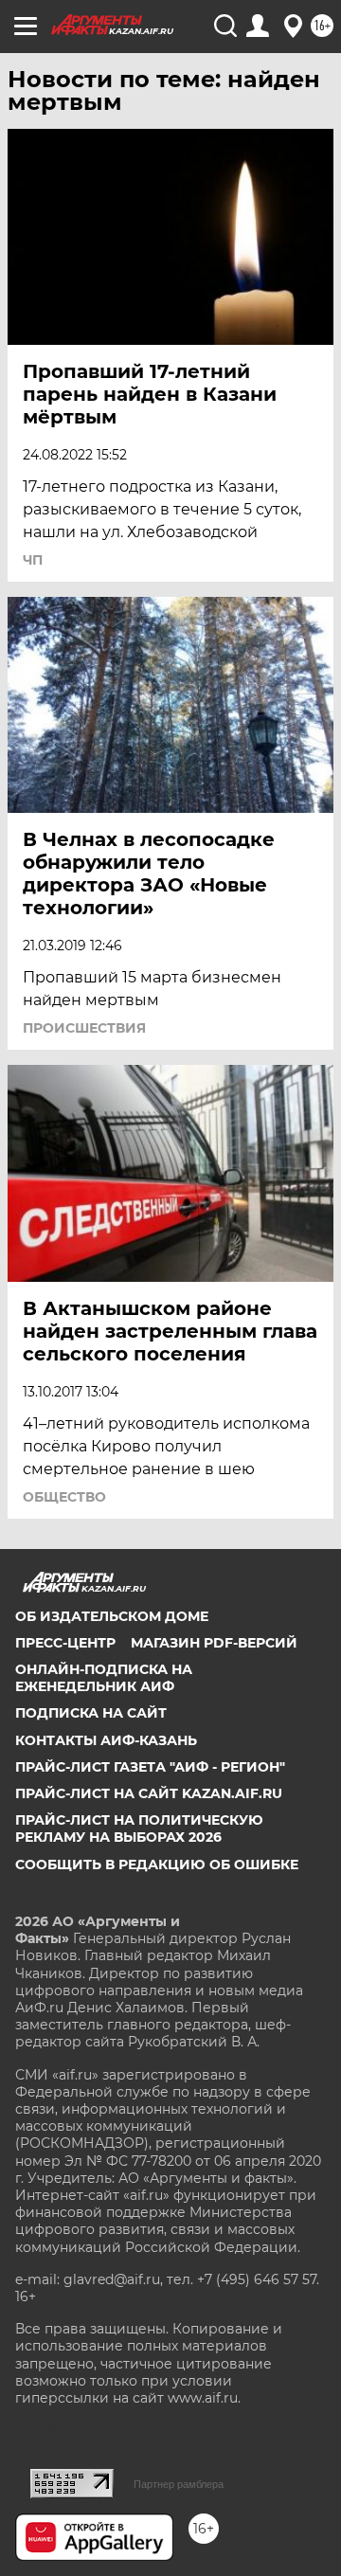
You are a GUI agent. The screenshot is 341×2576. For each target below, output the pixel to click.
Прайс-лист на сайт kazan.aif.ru (149, 1793)
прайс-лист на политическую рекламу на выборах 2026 (139, 1828)
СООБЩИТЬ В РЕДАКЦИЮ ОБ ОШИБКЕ (157, 1864)
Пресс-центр (65, 1643)
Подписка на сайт (91, 1713)
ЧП (33, 560)
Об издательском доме (112, 1616)
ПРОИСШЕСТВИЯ (84, 1028)
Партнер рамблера (179, 2484)
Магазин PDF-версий (214, 1643)
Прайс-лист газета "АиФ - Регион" (150, 1767)
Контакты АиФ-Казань (106, 1740)
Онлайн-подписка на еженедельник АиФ (104, 1678)
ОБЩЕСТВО (64, 1497)
